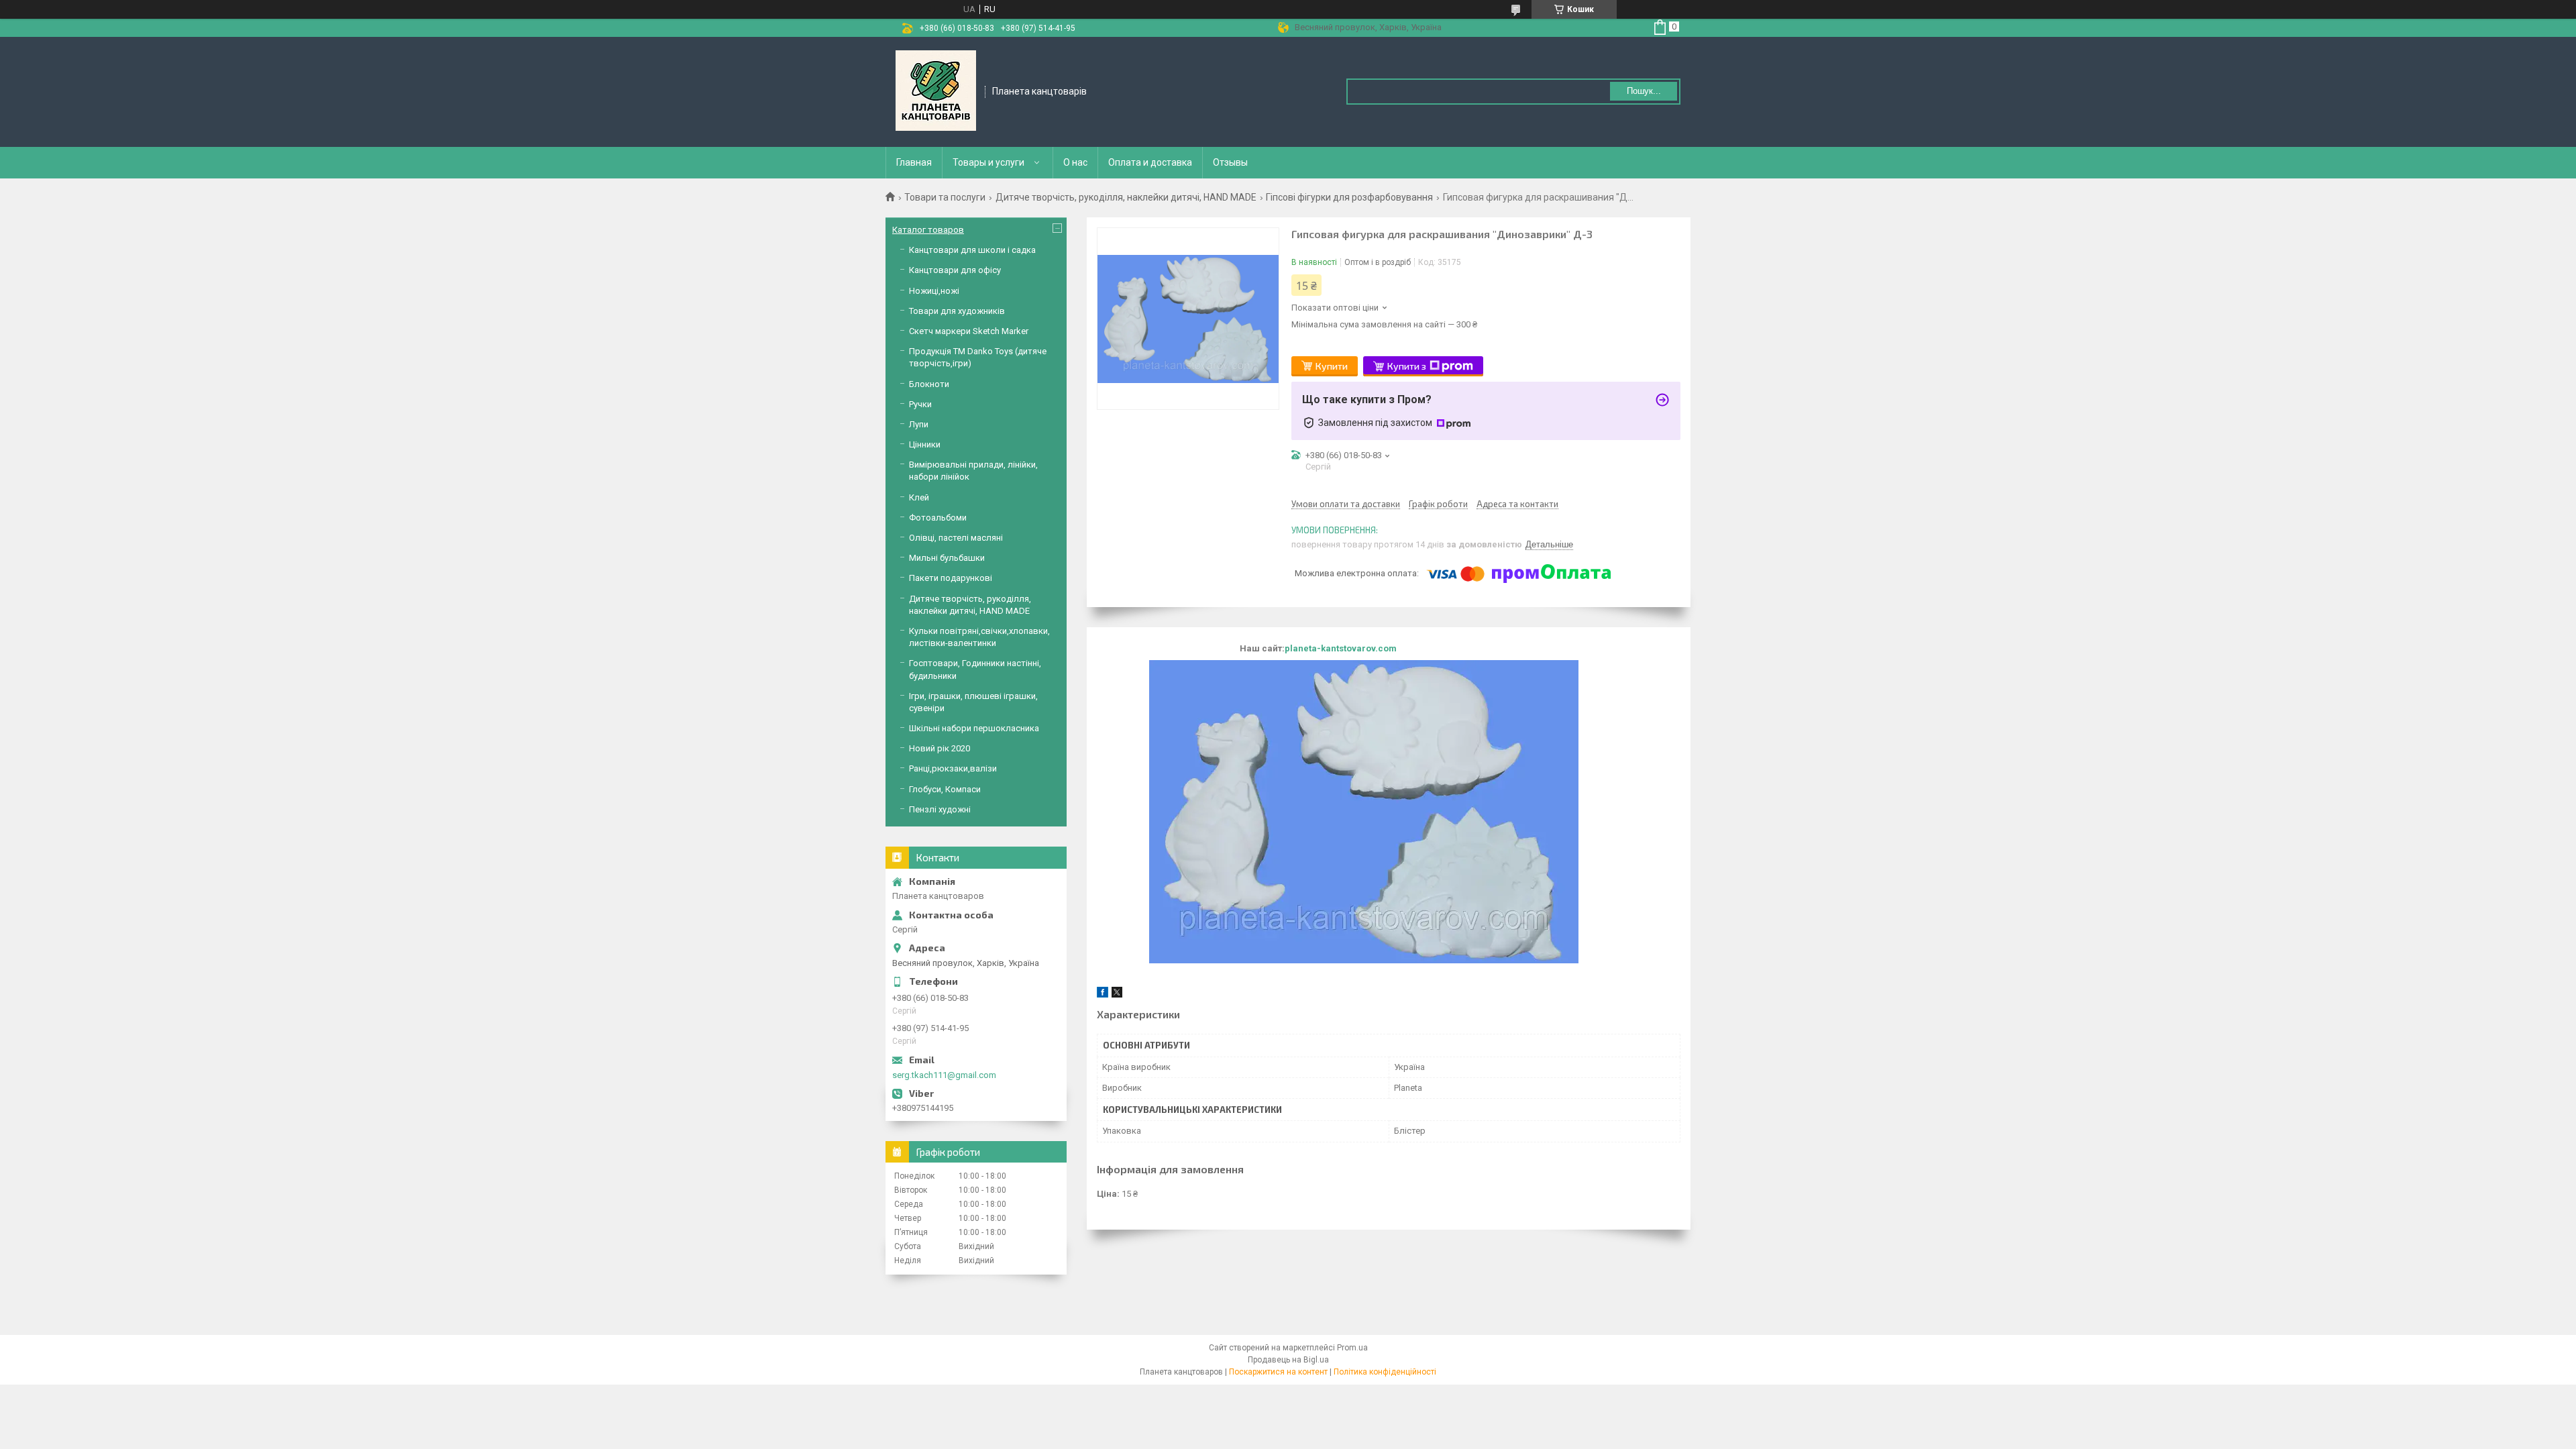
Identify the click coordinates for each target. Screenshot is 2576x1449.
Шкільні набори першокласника (974, 728)
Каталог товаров (928, 230)
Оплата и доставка (1150, 162)
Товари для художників (957, 311)
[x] (1117, 995)
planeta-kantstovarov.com (1341, 648)
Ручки (920, 404)
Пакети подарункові (951, 578)
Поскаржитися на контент (1278, 1372)
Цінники (925, 444)
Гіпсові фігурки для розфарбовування (1349, 197)
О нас (1075, 162)
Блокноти (929, 384)
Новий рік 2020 (940, 748)
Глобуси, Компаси (945, 789)
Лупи (919, 424)
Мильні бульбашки (947, 558)
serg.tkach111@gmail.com (944, 1075)
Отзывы (1230, 162)
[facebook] (1103, 995)
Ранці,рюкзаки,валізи (953, 768)
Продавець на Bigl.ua (1288, 1360)
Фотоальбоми (938, 518)
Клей (919, 497)
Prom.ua (1352, 1348)
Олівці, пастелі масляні (956, 538)
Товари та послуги (945, 197)
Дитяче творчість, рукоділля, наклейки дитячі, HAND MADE (1126, 197)
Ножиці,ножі (934, 291)
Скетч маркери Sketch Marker (969, 331)
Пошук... (1644, 91)
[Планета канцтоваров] (936, 91)
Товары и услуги (988, 162)
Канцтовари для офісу (955, 270)
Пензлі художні (940, 809)
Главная (914, 162)
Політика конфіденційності (1385, 1372)
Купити (1332, 366)
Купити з (1407, 366)
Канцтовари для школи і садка (972, 250)
